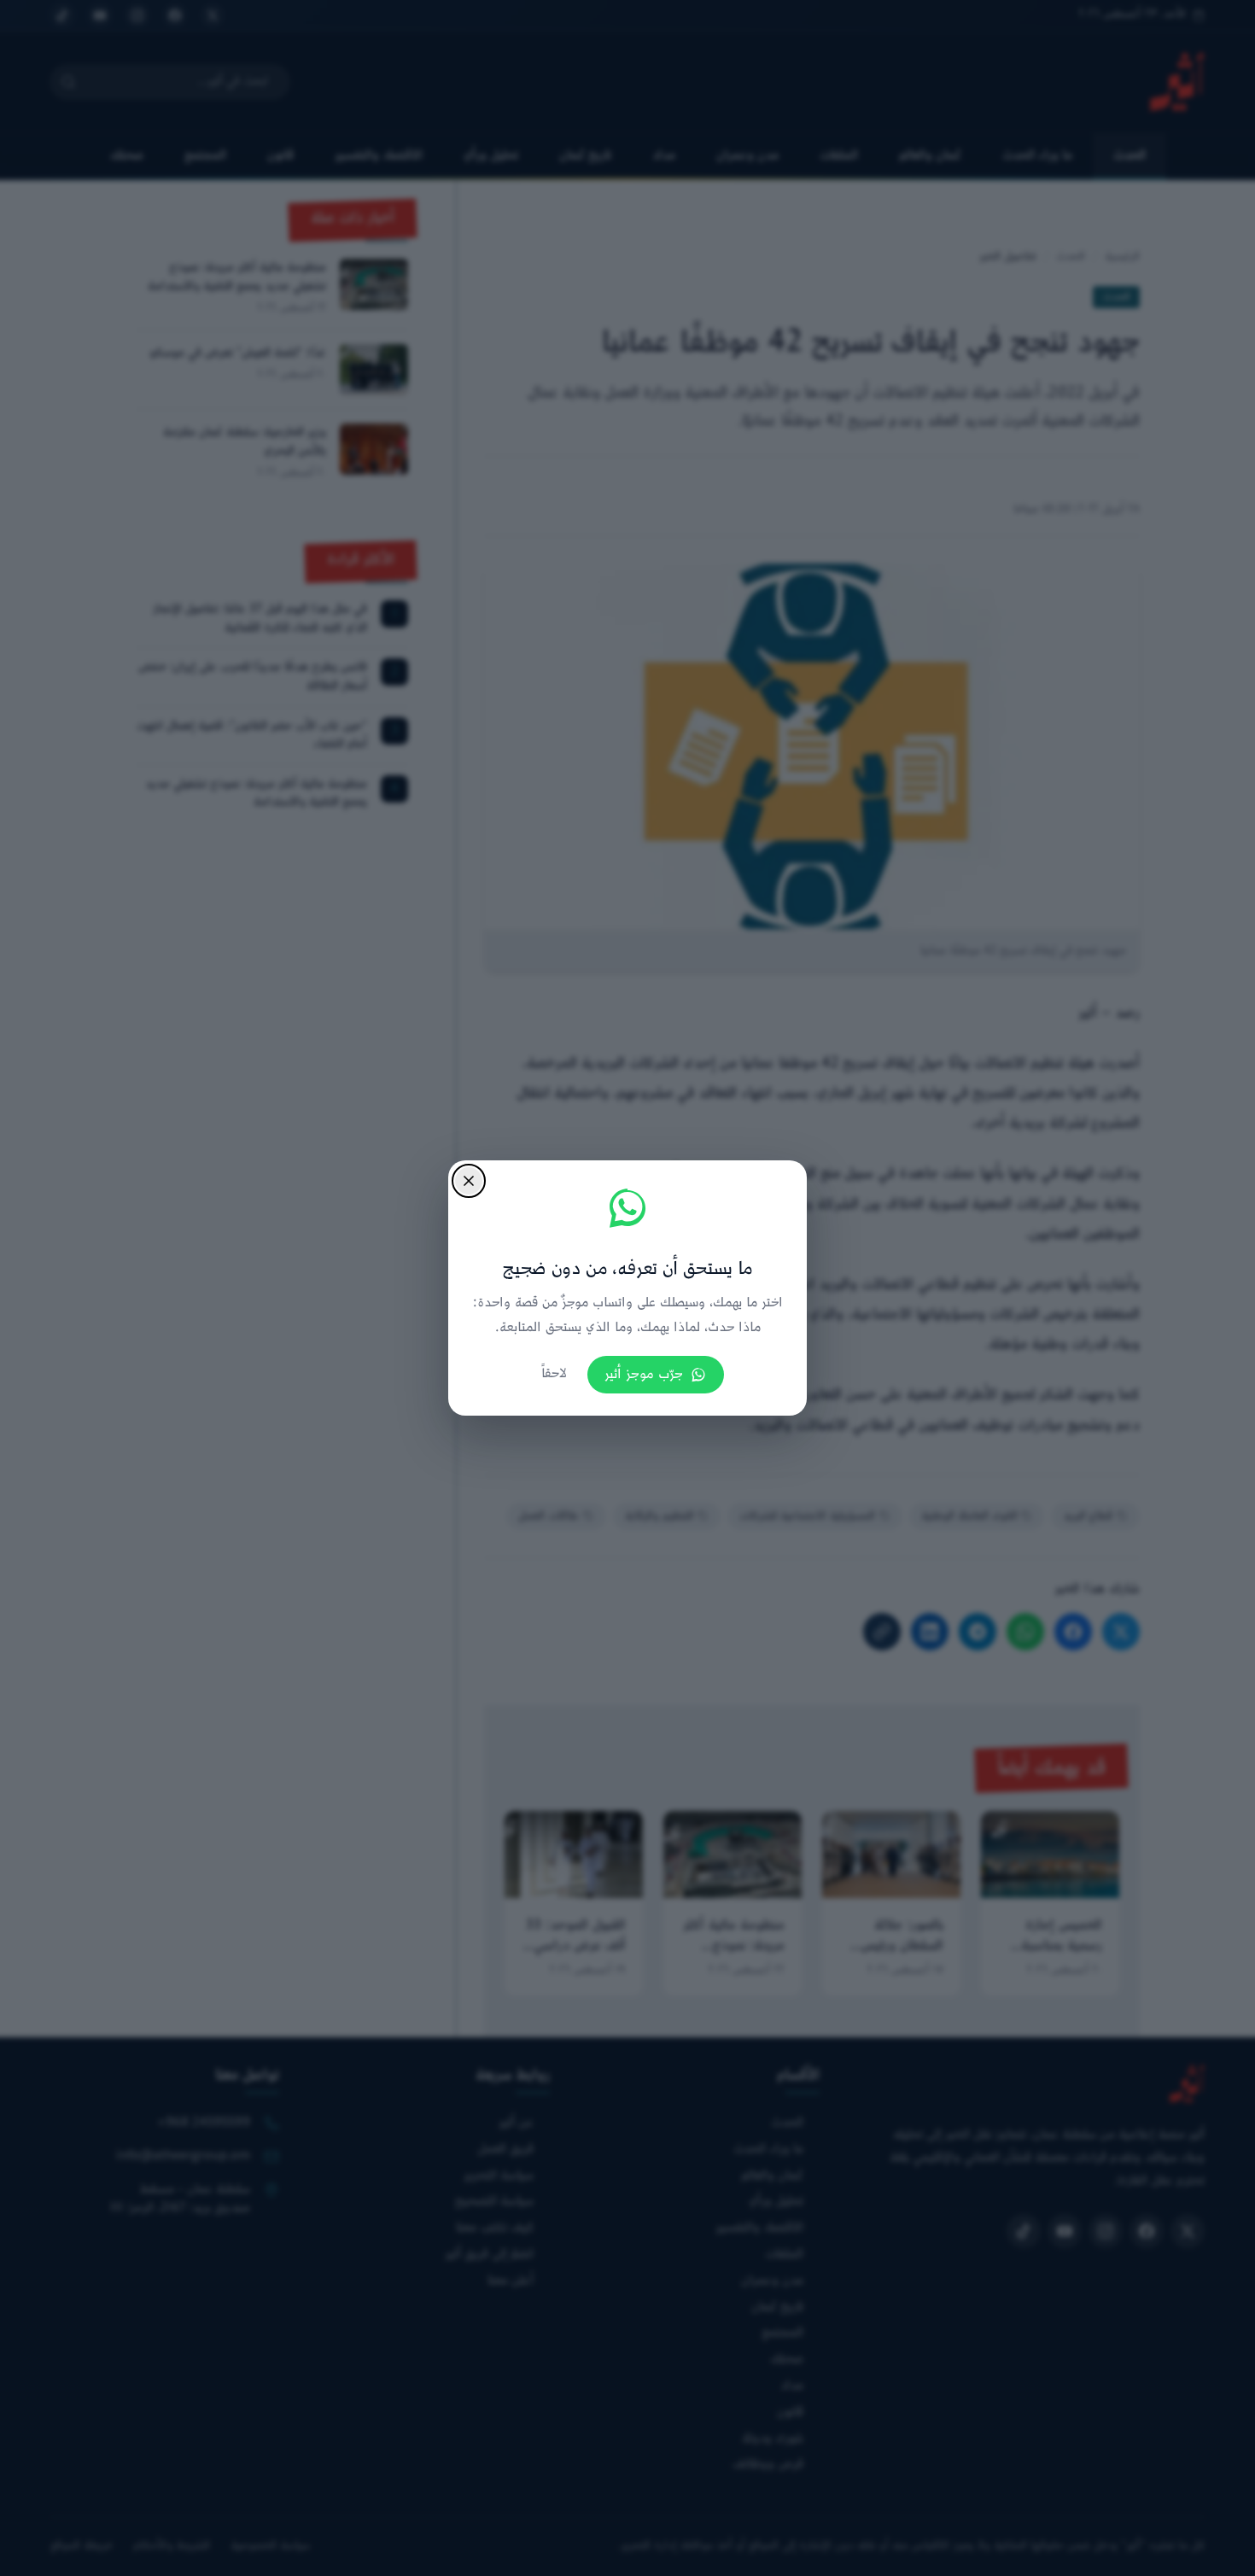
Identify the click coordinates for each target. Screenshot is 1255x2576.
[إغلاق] (469, 1181)
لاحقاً (554, 1374)
